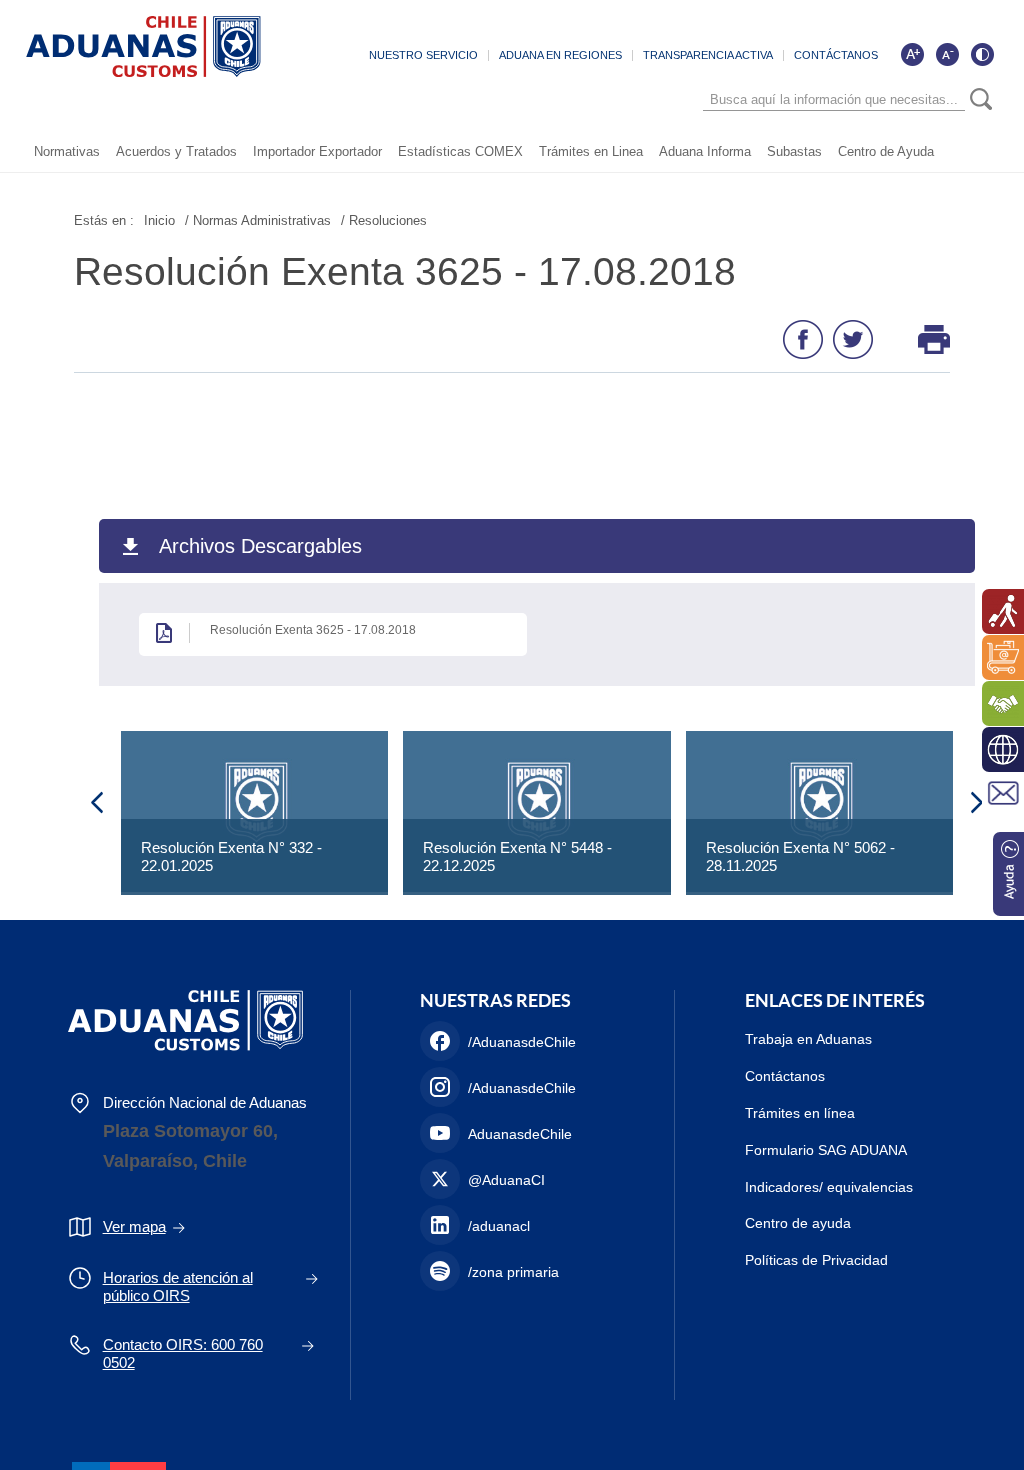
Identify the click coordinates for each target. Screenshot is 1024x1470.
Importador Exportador (317, 151)
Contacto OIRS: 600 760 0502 (183, 1353)
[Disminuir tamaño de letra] (947, 54)
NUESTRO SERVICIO (423, 55)
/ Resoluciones (384, 220)
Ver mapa (134, 1226)
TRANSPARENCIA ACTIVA (708, 55)
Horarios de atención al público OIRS (178, 1286)
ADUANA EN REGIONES (560, 55)
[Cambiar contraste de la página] (982, 54)
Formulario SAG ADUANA (826, 1150)
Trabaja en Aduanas (808, 1039)
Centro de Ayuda (886, 151)
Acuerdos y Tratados (176, 151)
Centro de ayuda (798, 1223)
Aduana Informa (705, 151)
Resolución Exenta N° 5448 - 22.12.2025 (517, 856)
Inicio (159, 220)
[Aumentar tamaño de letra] (912, 54)
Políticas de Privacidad (816, 1260)
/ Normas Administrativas (258, 220)
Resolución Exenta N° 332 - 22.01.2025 (231, 856)
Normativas (67, 151)
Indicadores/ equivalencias (829, 1187)
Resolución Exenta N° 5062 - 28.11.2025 (800, 856)
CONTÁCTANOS (836, 55)
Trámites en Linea (591, 151)
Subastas (794, 151)
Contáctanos (785, 1076)
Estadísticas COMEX (460, 151)
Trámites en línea (800, 1113)
